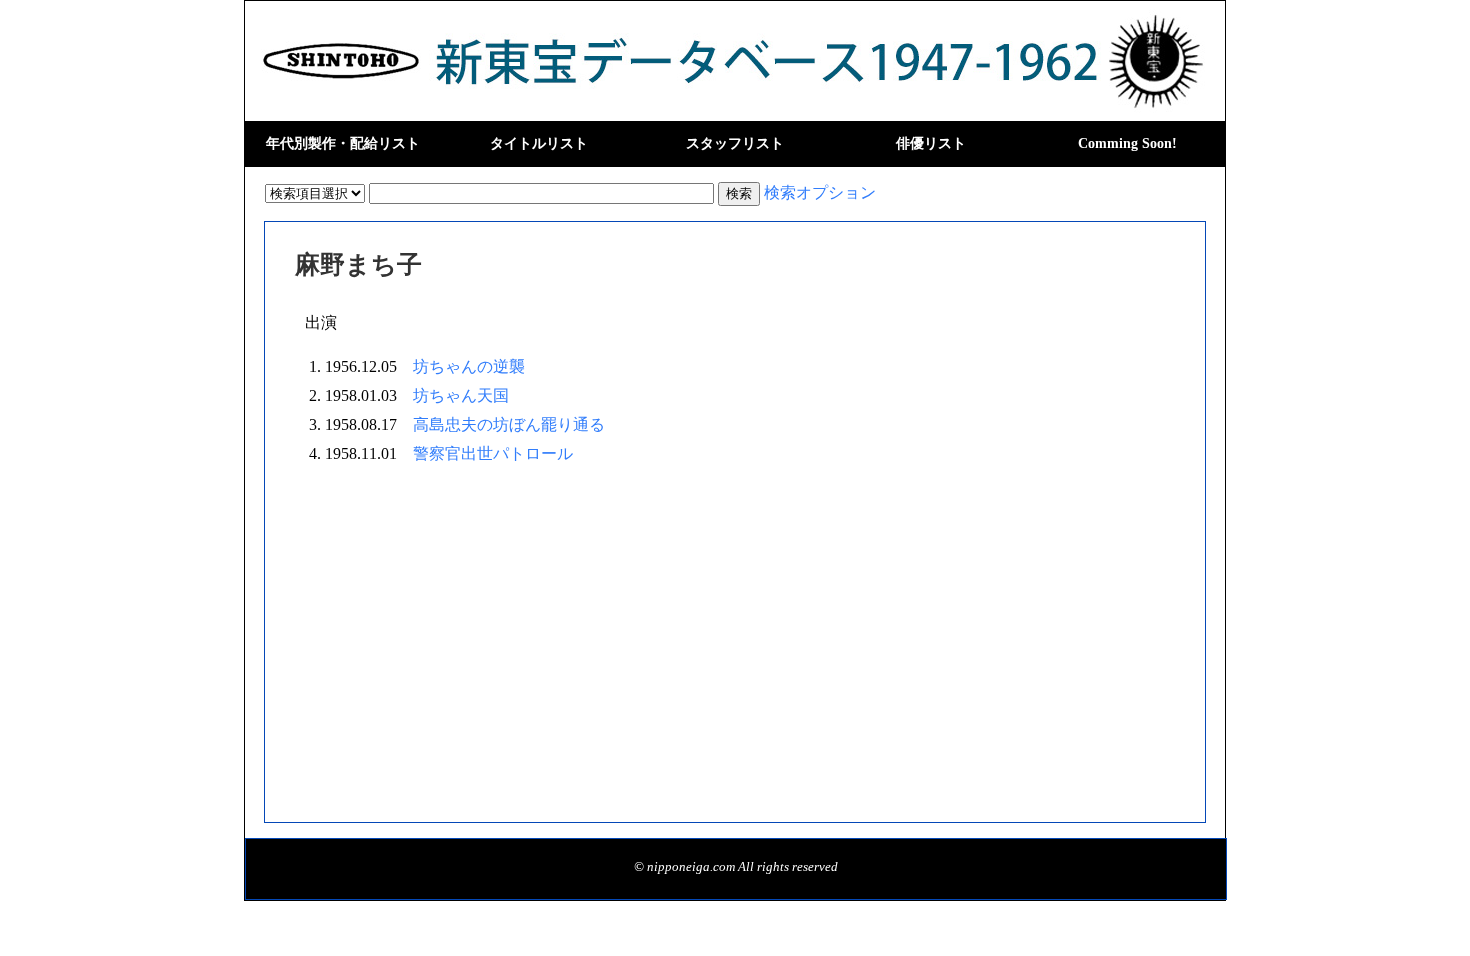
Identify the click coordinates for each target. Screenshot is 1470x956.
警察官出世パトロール (493, 453)
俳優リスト (931, 143)
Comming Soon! (1127, 143)
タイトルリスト (539, 143)
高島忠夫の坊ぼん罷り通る (509, 424)
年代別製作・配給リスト (343, 143)
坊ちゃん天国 (461, 395)
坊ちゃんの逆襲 (469, 366)
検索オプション (820, 192)
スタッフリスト (735, 143)
